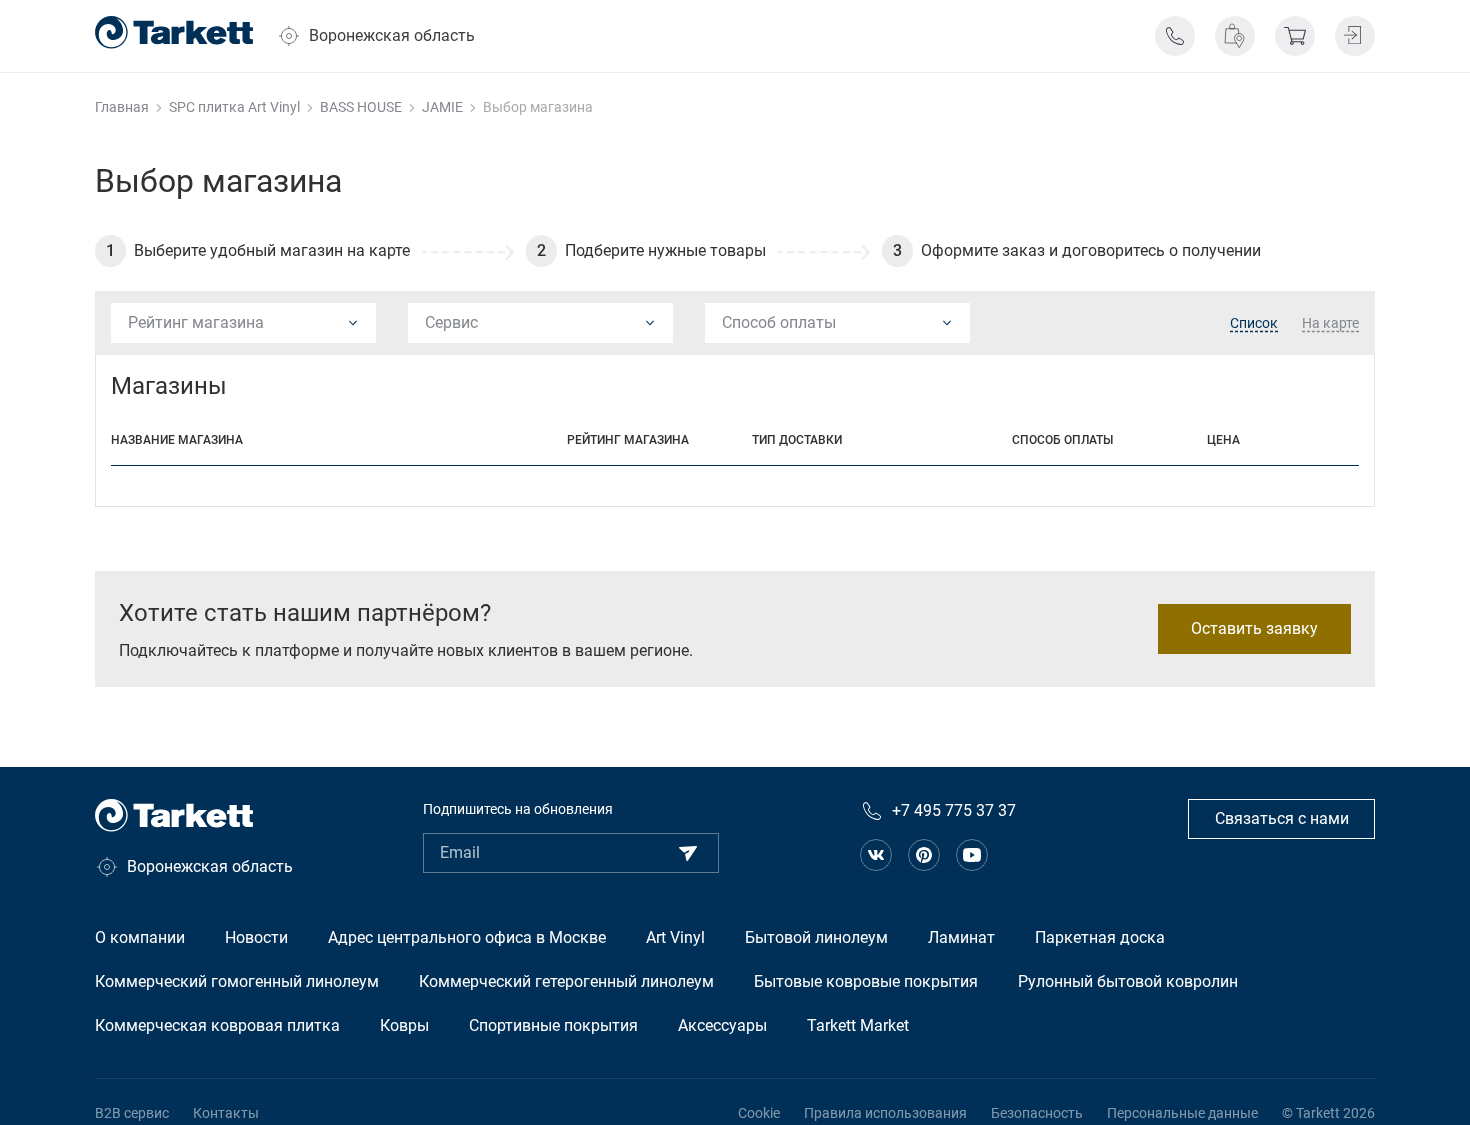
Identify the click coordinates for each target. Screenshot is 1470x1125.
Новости (256, 937)
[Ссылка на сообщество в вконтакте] (876, 855)
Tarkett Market (858, 1025)
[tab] (1254, 324)
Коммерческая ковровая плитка (217, 1025)
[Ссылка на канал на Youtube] (972, 855)
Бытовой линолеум (816, 937)
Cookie (759, 1113)
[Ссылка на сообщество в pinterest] (924, 855)
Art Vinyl (675, 937)
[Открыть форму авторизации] (1355, 36)
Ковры (404, 1025)
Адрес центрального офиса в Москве (467, 937)
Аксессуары (722, 1025)
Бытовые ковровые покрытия (866, 981)
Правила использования (885, 1113)
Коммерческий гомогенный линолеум (237, 981)
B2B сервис (132, 1113)
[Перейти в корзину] (1295, 36)
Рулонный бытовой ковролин (1128, 981)
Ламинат (961, 937)
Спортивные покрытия (553, 1025)
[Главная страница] (174, 32)
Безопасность (1037, 1113)
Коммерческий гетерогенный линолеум (566, 981)
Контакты (226, 1113)
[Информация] (1175, 36)
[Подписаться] (688, 853)
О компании (140, 937)
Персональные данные (1182, 1113)
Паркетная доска (1100, 937)
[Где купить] (1235, 36)
